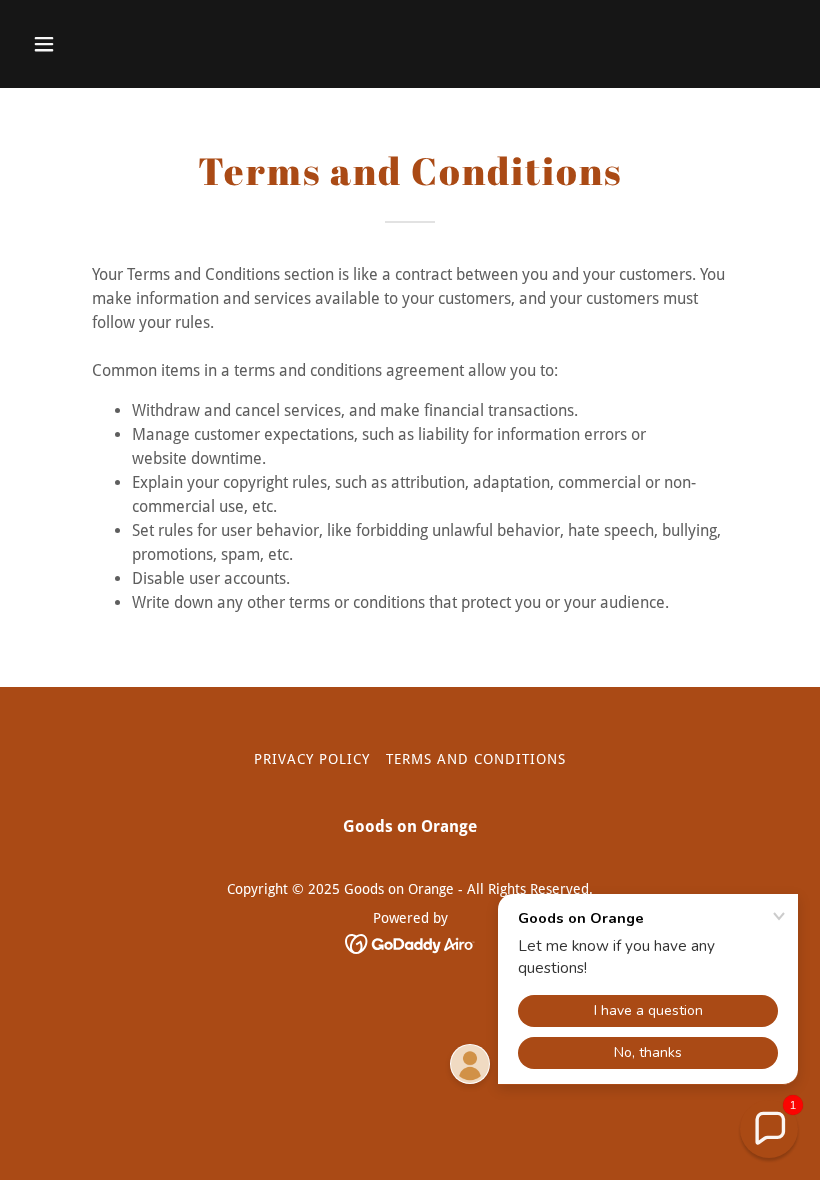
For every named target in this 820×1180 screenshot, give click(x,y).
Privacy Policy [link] (312, 759)
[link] (410, 942)
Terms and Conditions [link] (476, 759)
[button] (82, 44)
